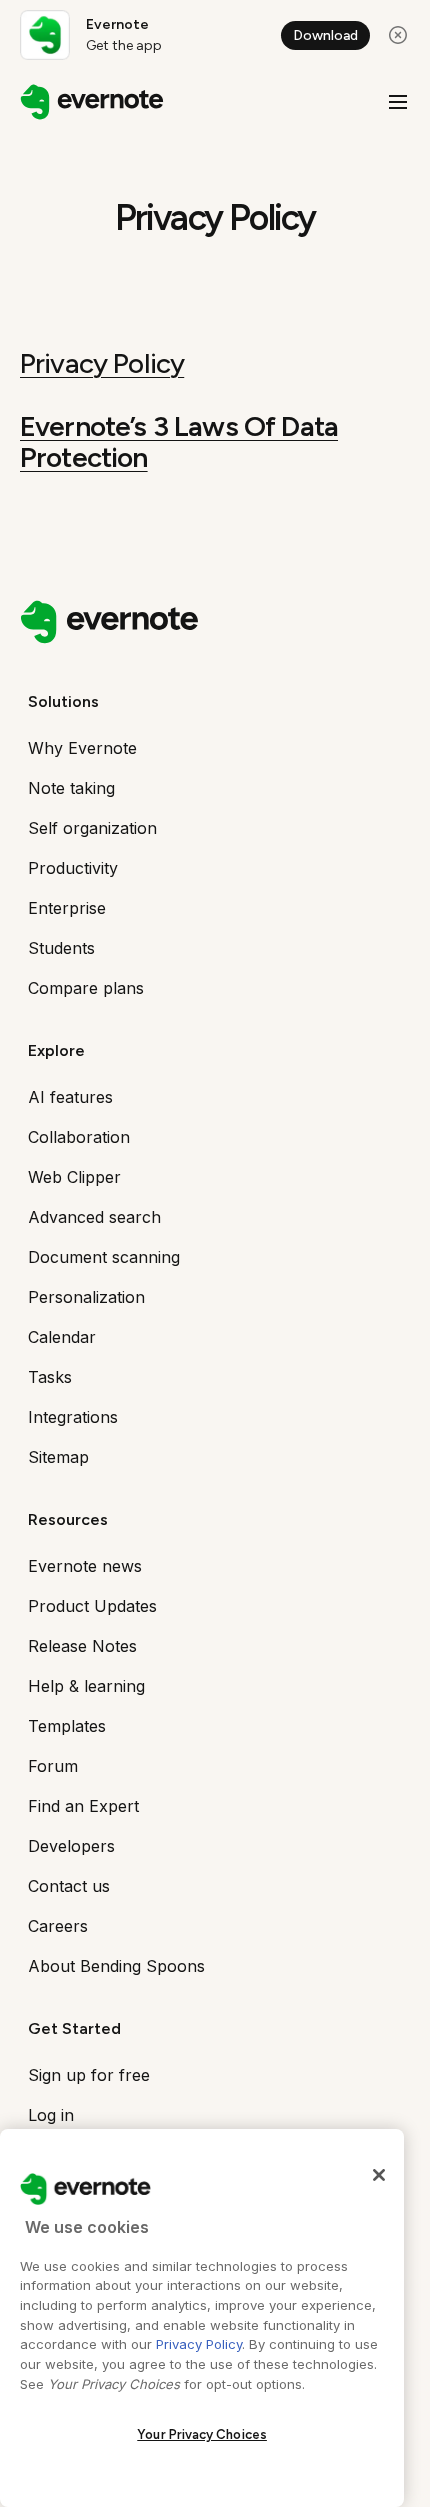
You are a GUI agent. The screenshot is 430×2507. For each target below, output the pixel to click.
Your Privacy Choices (202, 2434)
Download (325, 35)
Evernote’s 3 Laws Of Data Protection (179, 441)
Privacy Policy (102, 363)
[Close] (379, 2175)
